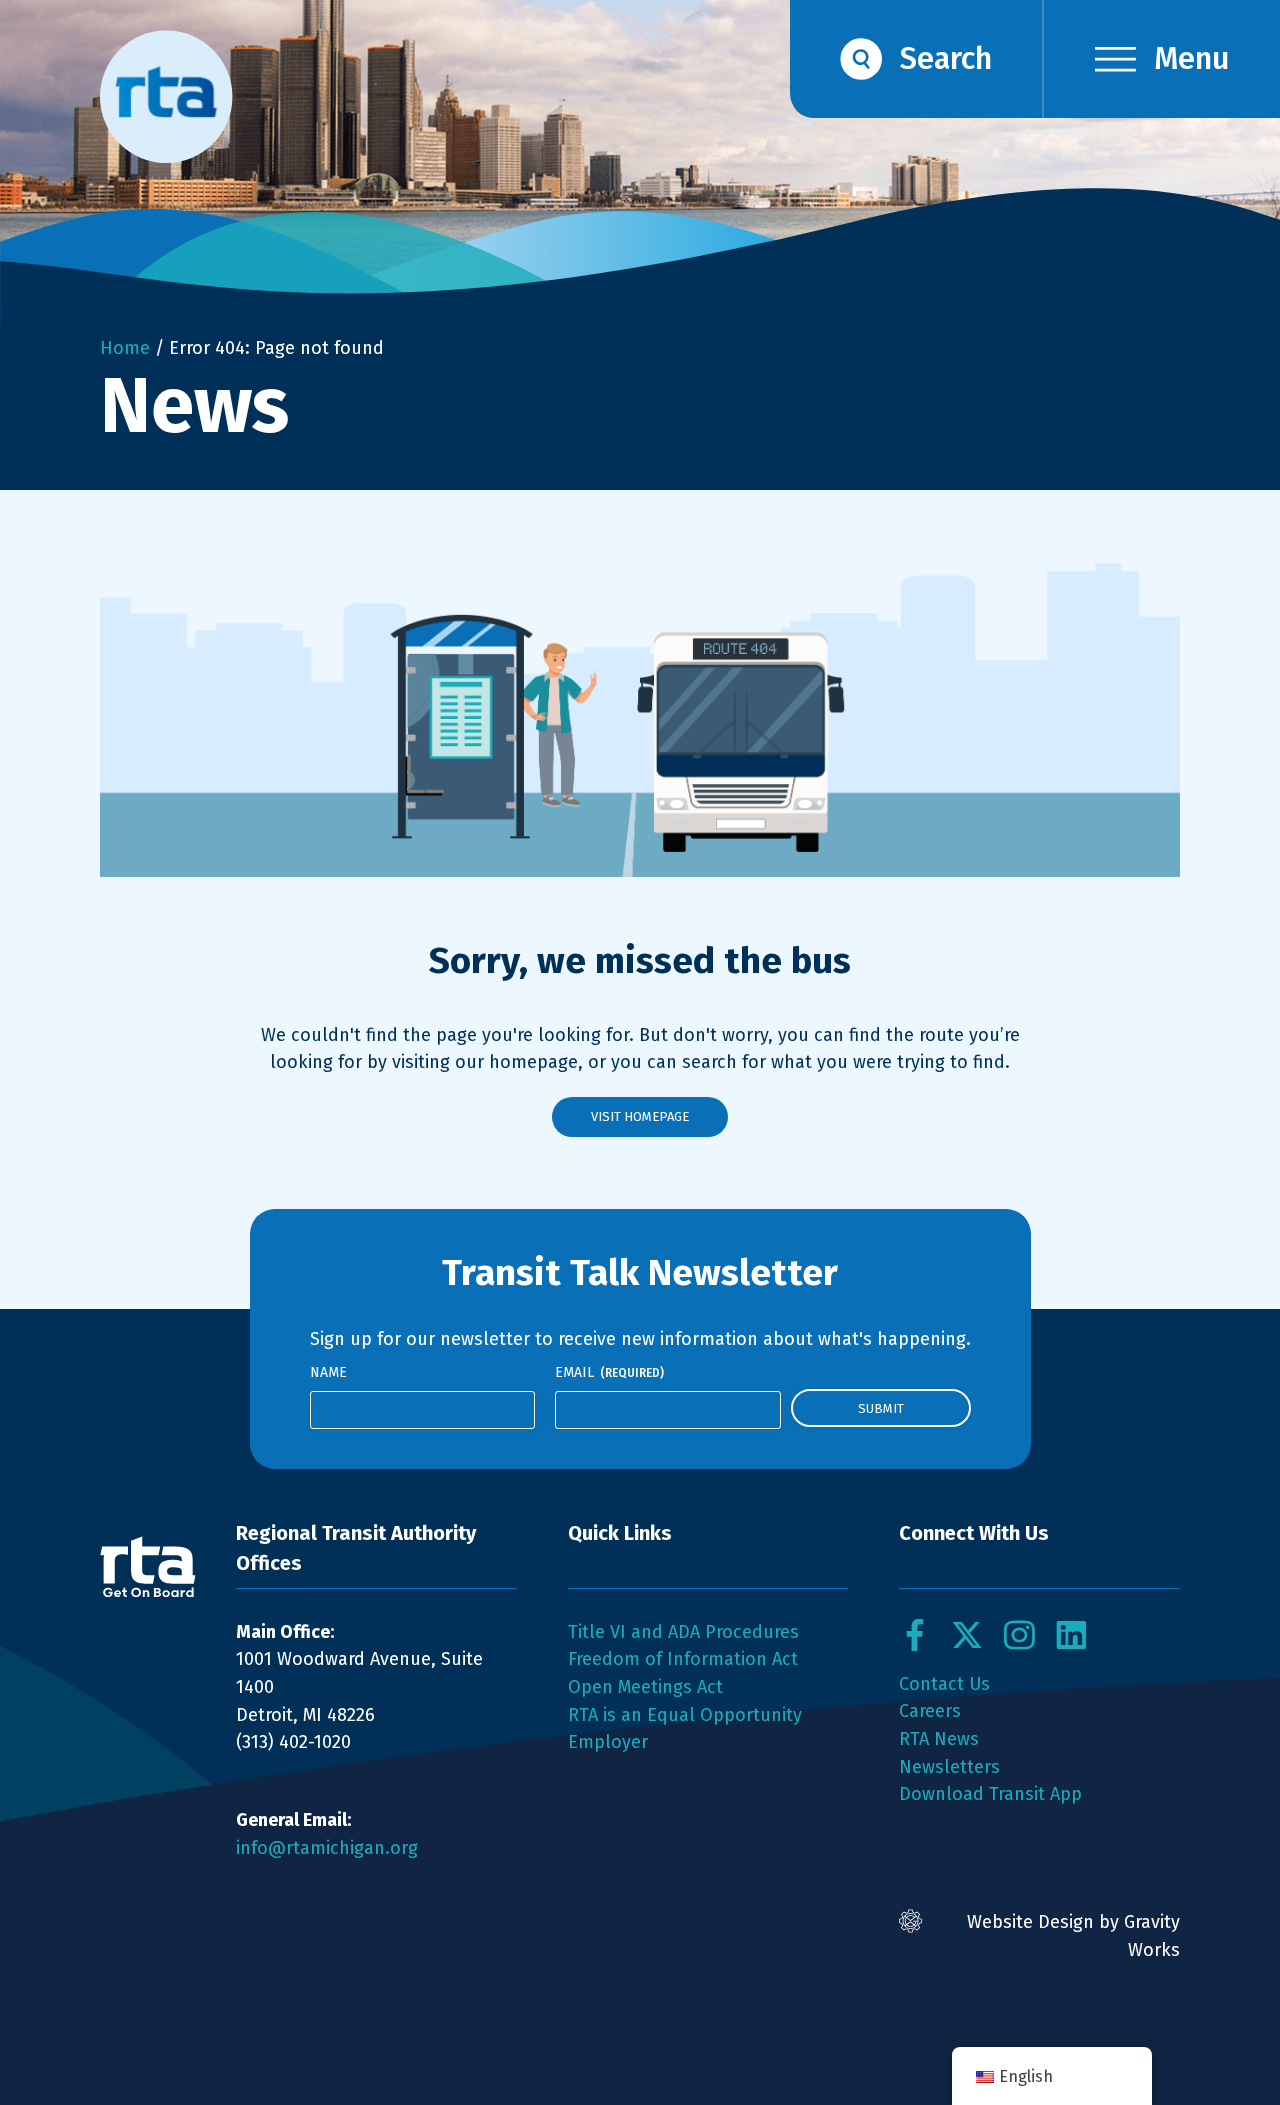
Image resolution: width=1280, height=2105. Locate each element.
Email (609, 1372)
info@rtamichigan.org (327, 1848)
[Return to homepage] (148, 1567)
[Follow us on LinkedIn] (1071, 1635)
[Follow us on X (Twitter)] (967, 1635)
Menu (1192, 58)
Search (946, 58)
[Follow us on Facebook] (915, 1635)
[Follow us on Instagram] (1019, 1635)
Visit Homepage (640, 1116)
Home (125, 348)
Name (328, 1372)
